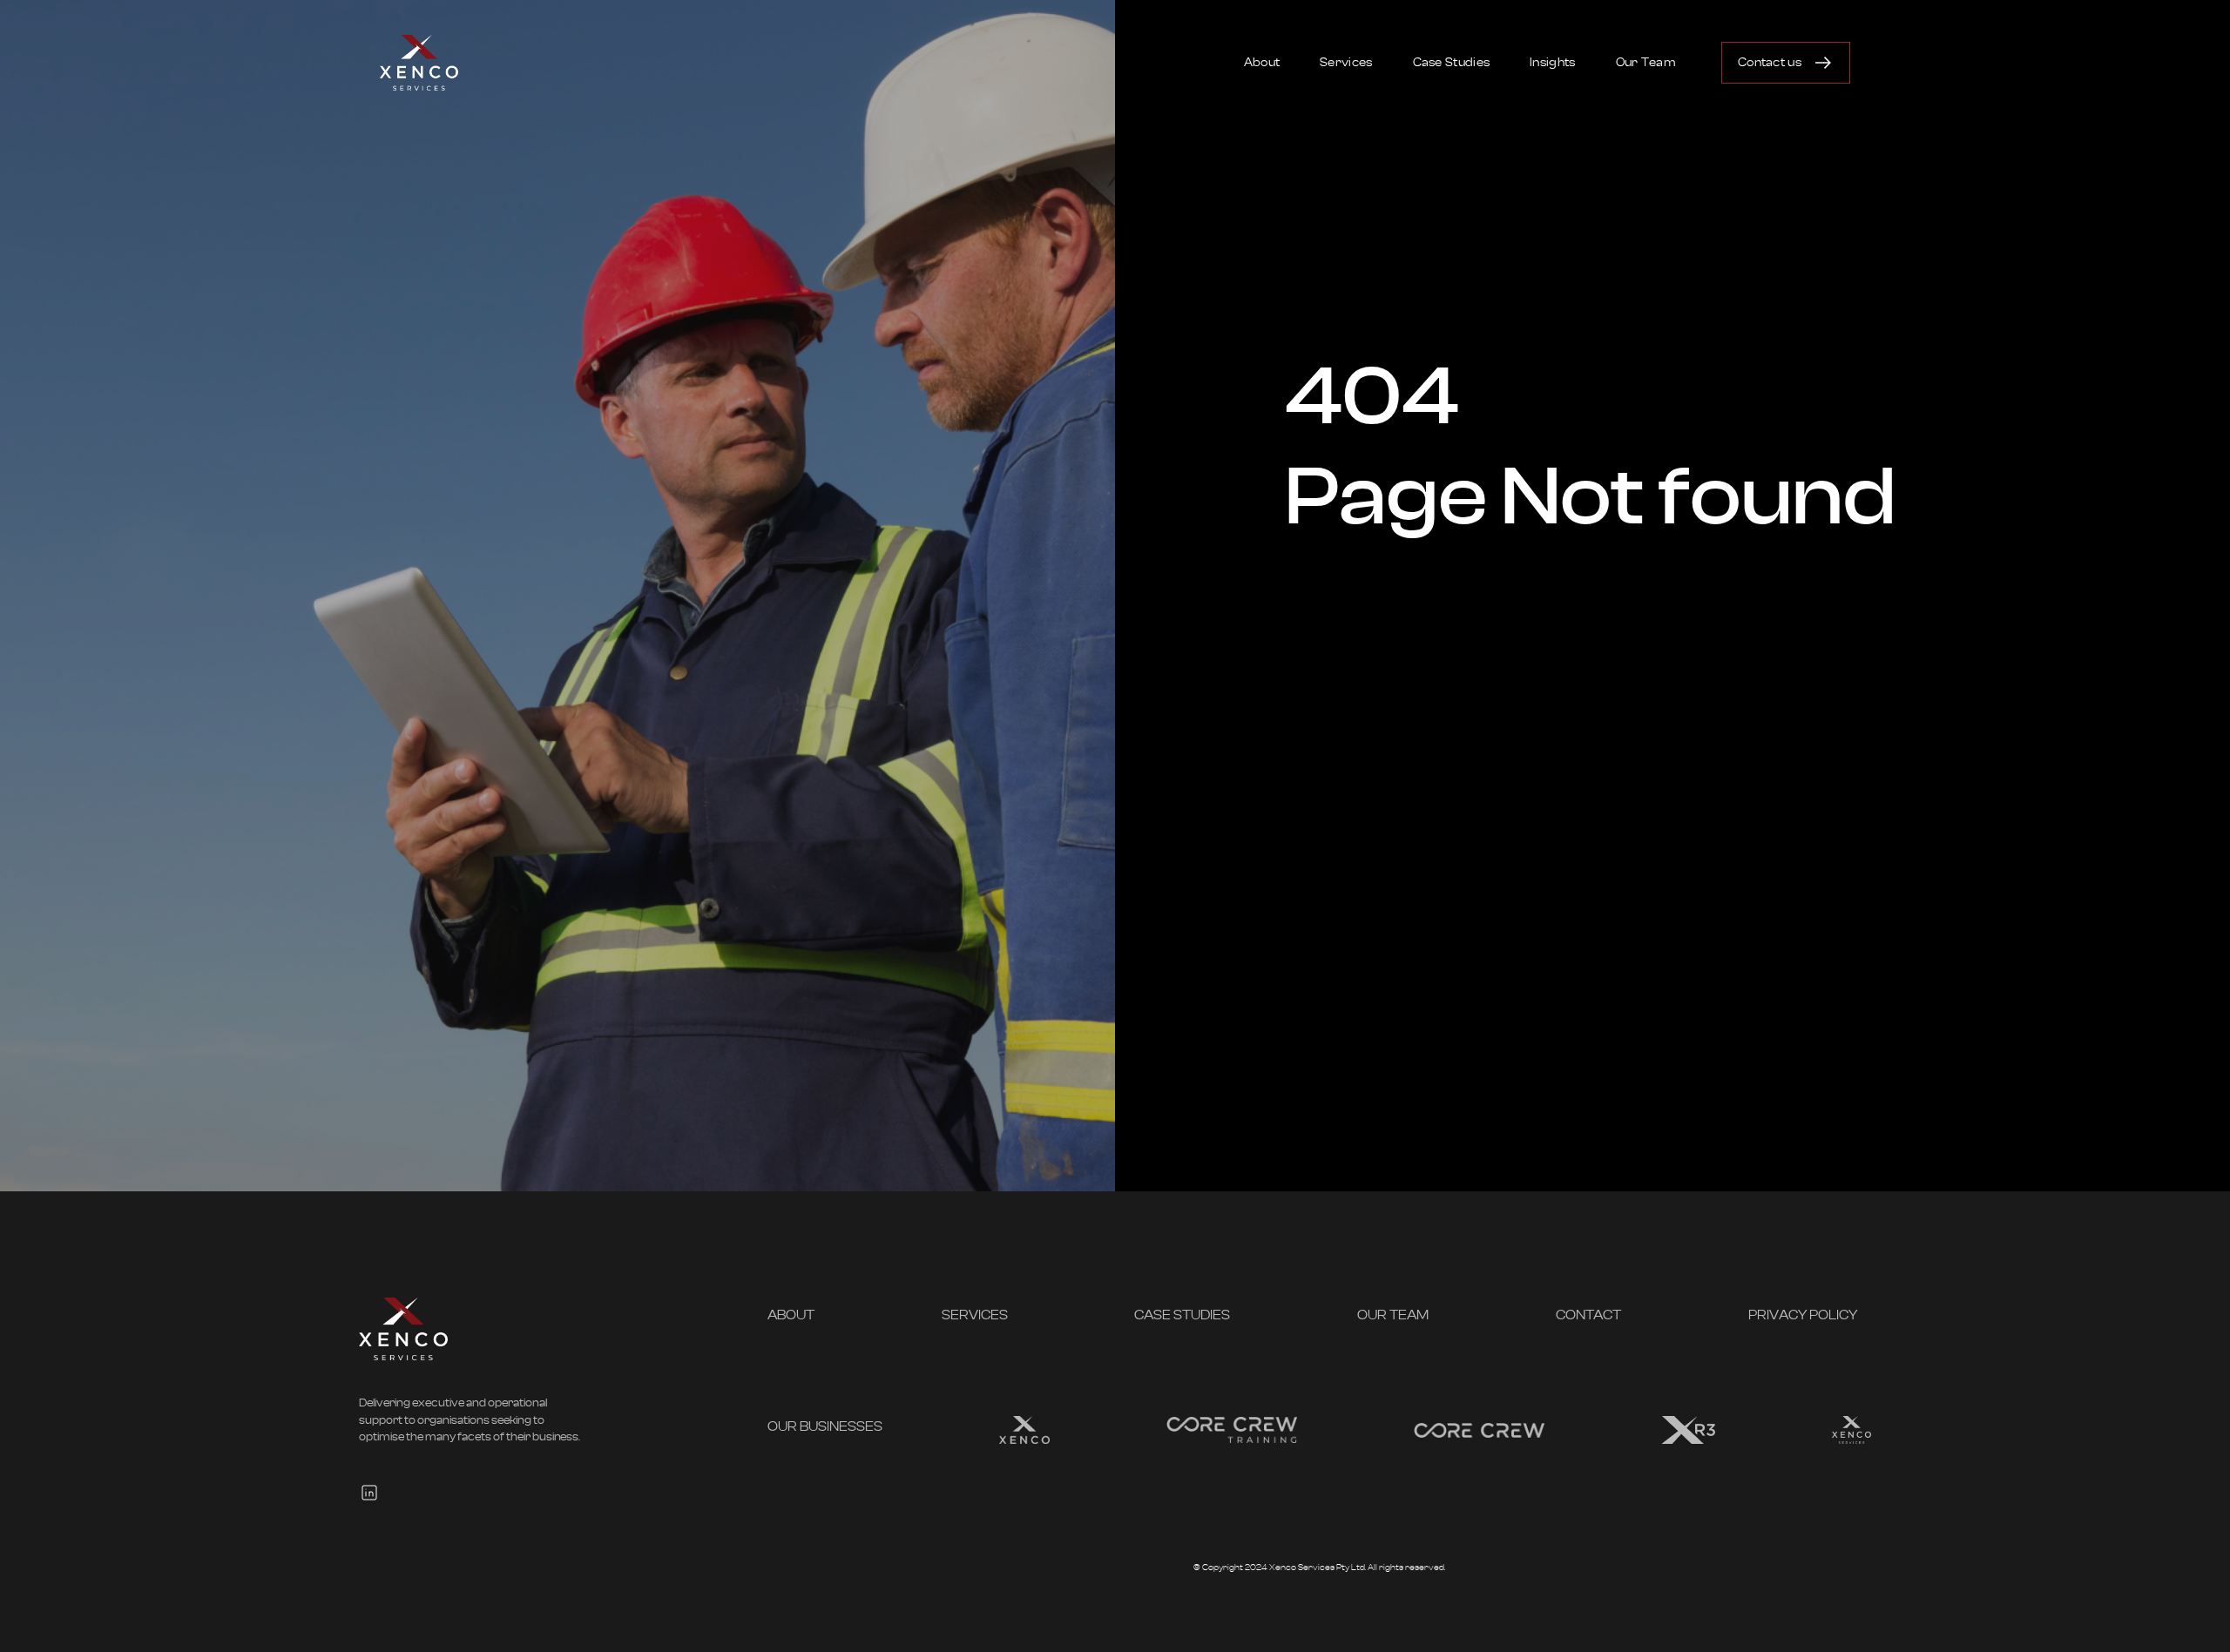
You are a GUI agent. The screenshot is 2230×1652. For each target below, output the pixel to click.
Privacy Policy (1803, 1315)
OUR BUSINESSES (825, 1426)
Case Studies (1452, 63)
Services (1346, 63)
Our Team (1646, 63)
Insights (1552, 63)
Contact (1589, 1315)
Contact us (1770, 63)
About (1262, 63)
